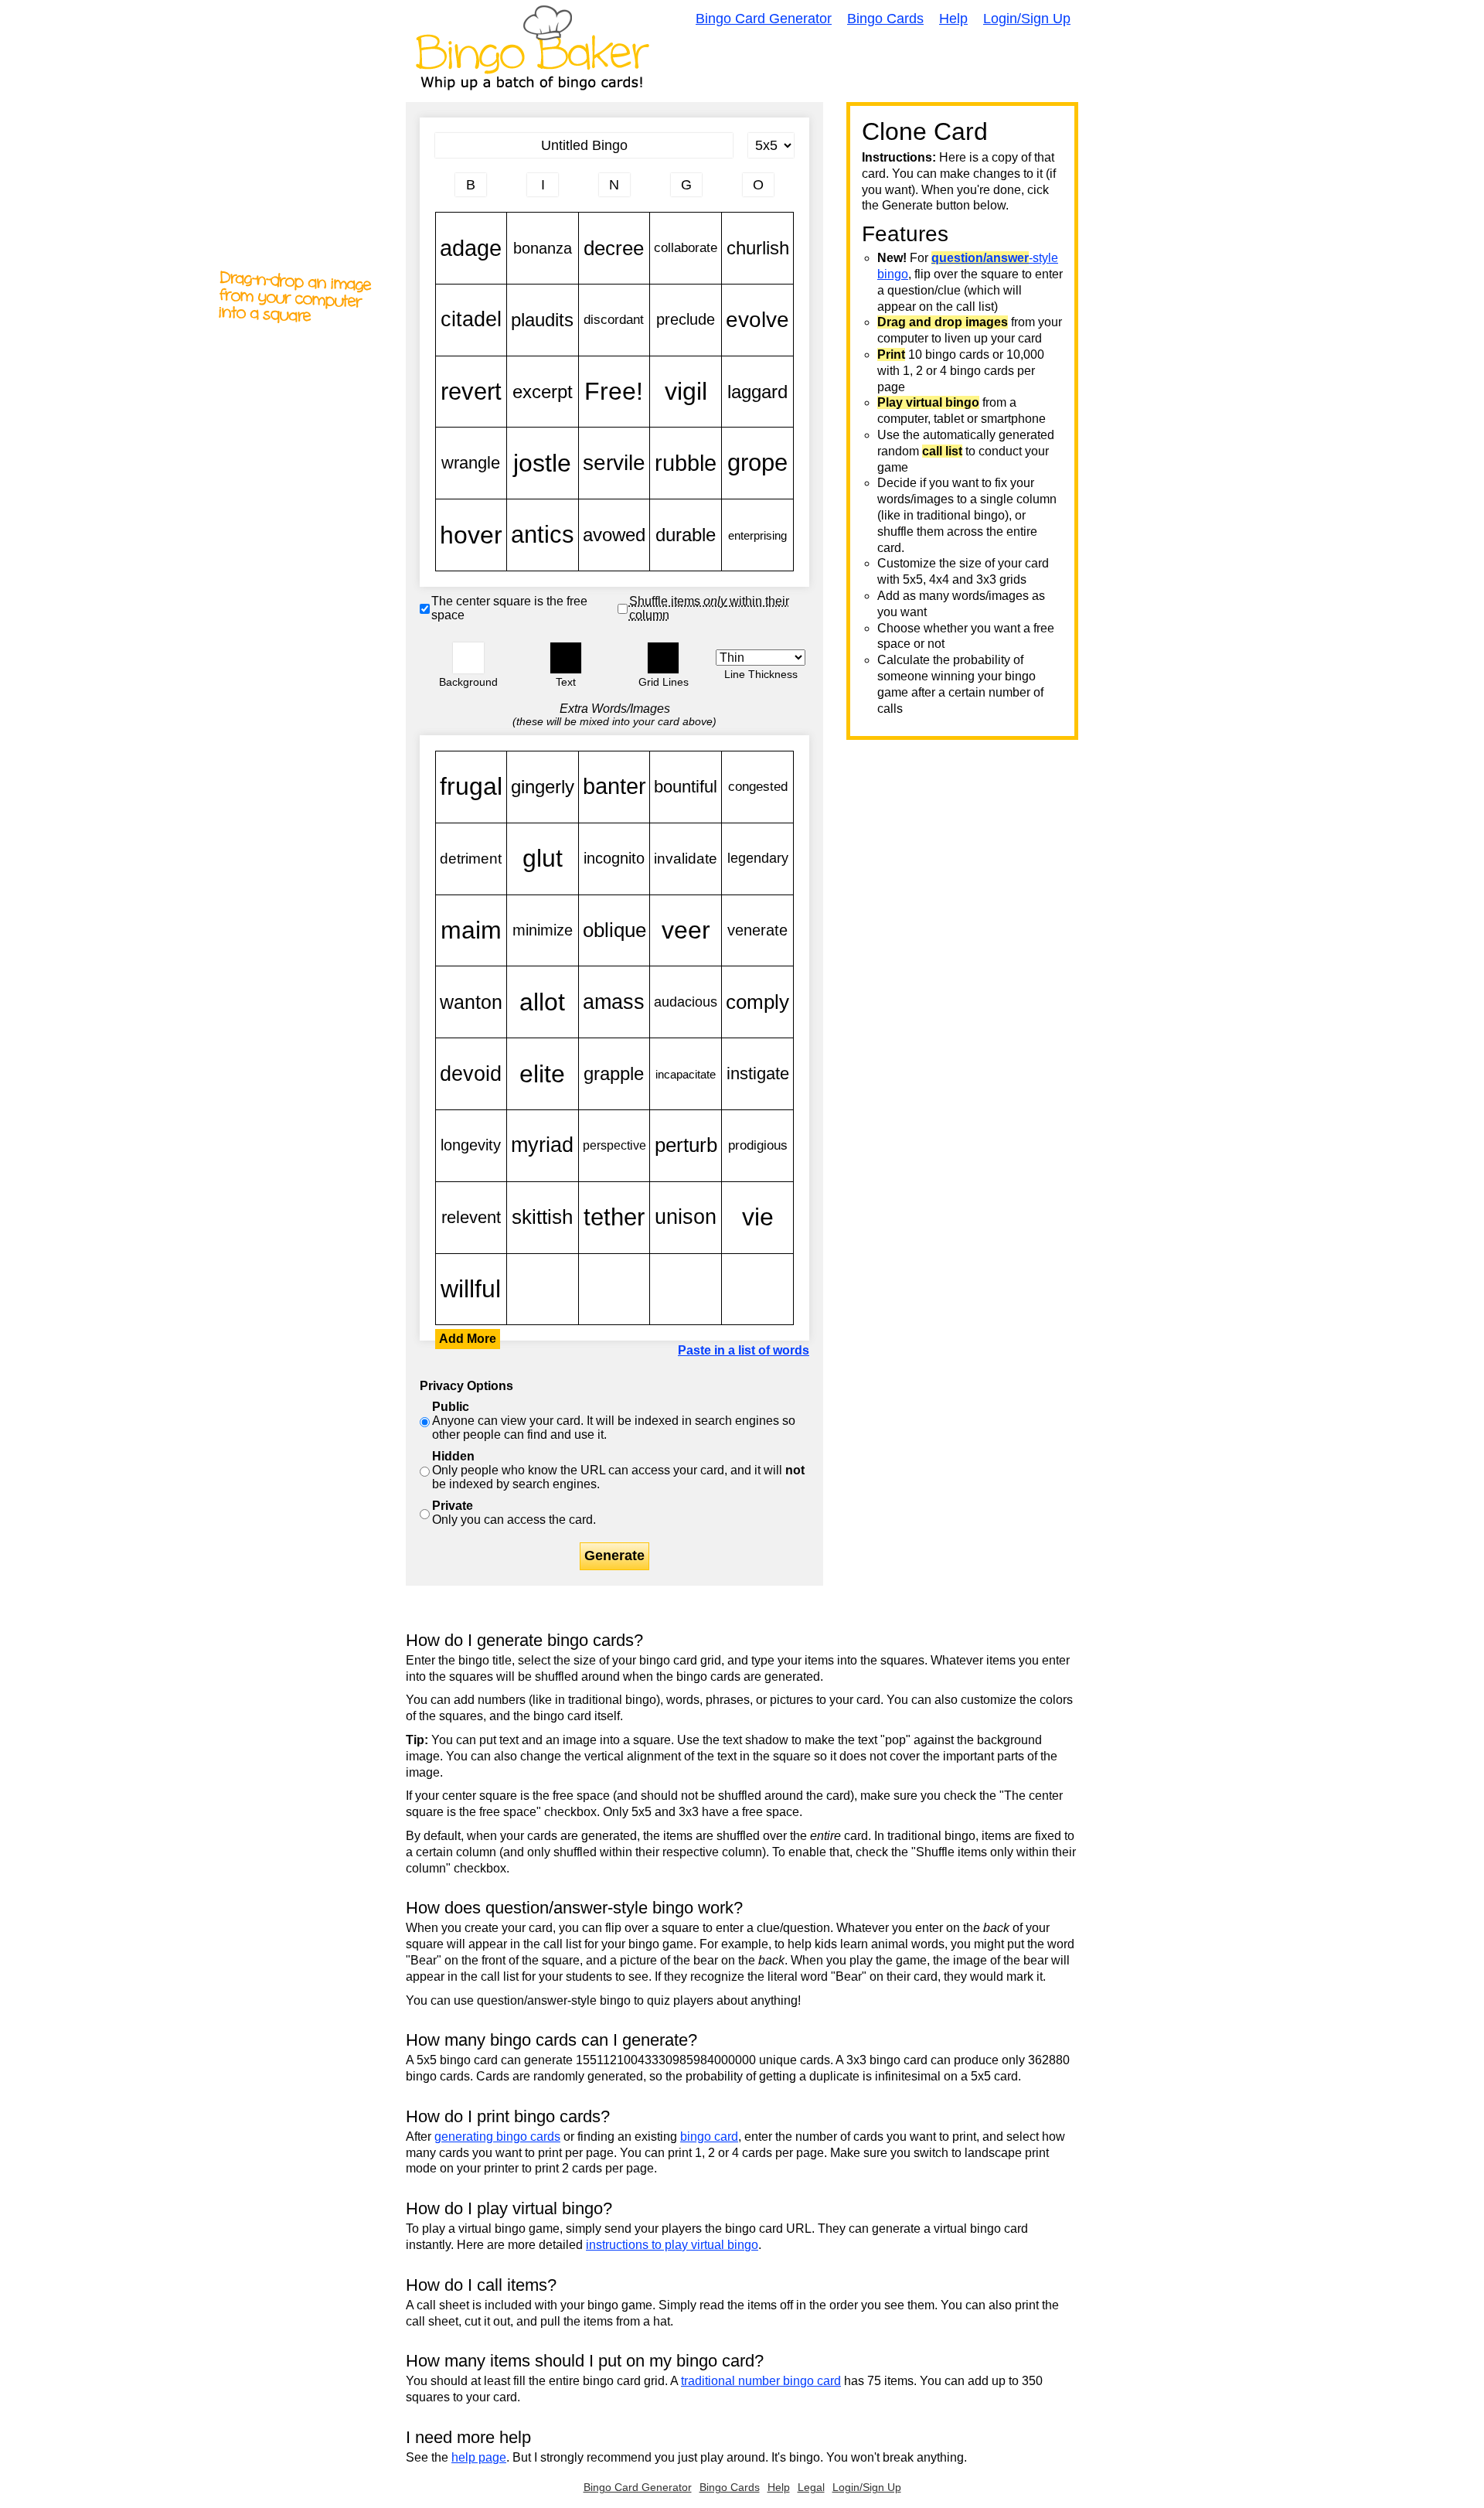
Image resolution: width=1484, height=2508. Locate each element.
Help (953, 19)
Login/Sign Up (1027, 19)
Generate (614, 1556)
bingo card (709, 2137)
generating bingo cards (497, 2137)
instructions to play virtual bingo (672, 2245)
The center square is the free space (509, 608)
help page (479, 2457)
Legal (811, 2487)
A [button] (443, 191)
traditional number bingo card (761, 2381)
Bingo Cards (885, 19)
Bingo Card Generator (764, 19)
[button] (468, 658)
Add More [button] (468, 1339)
